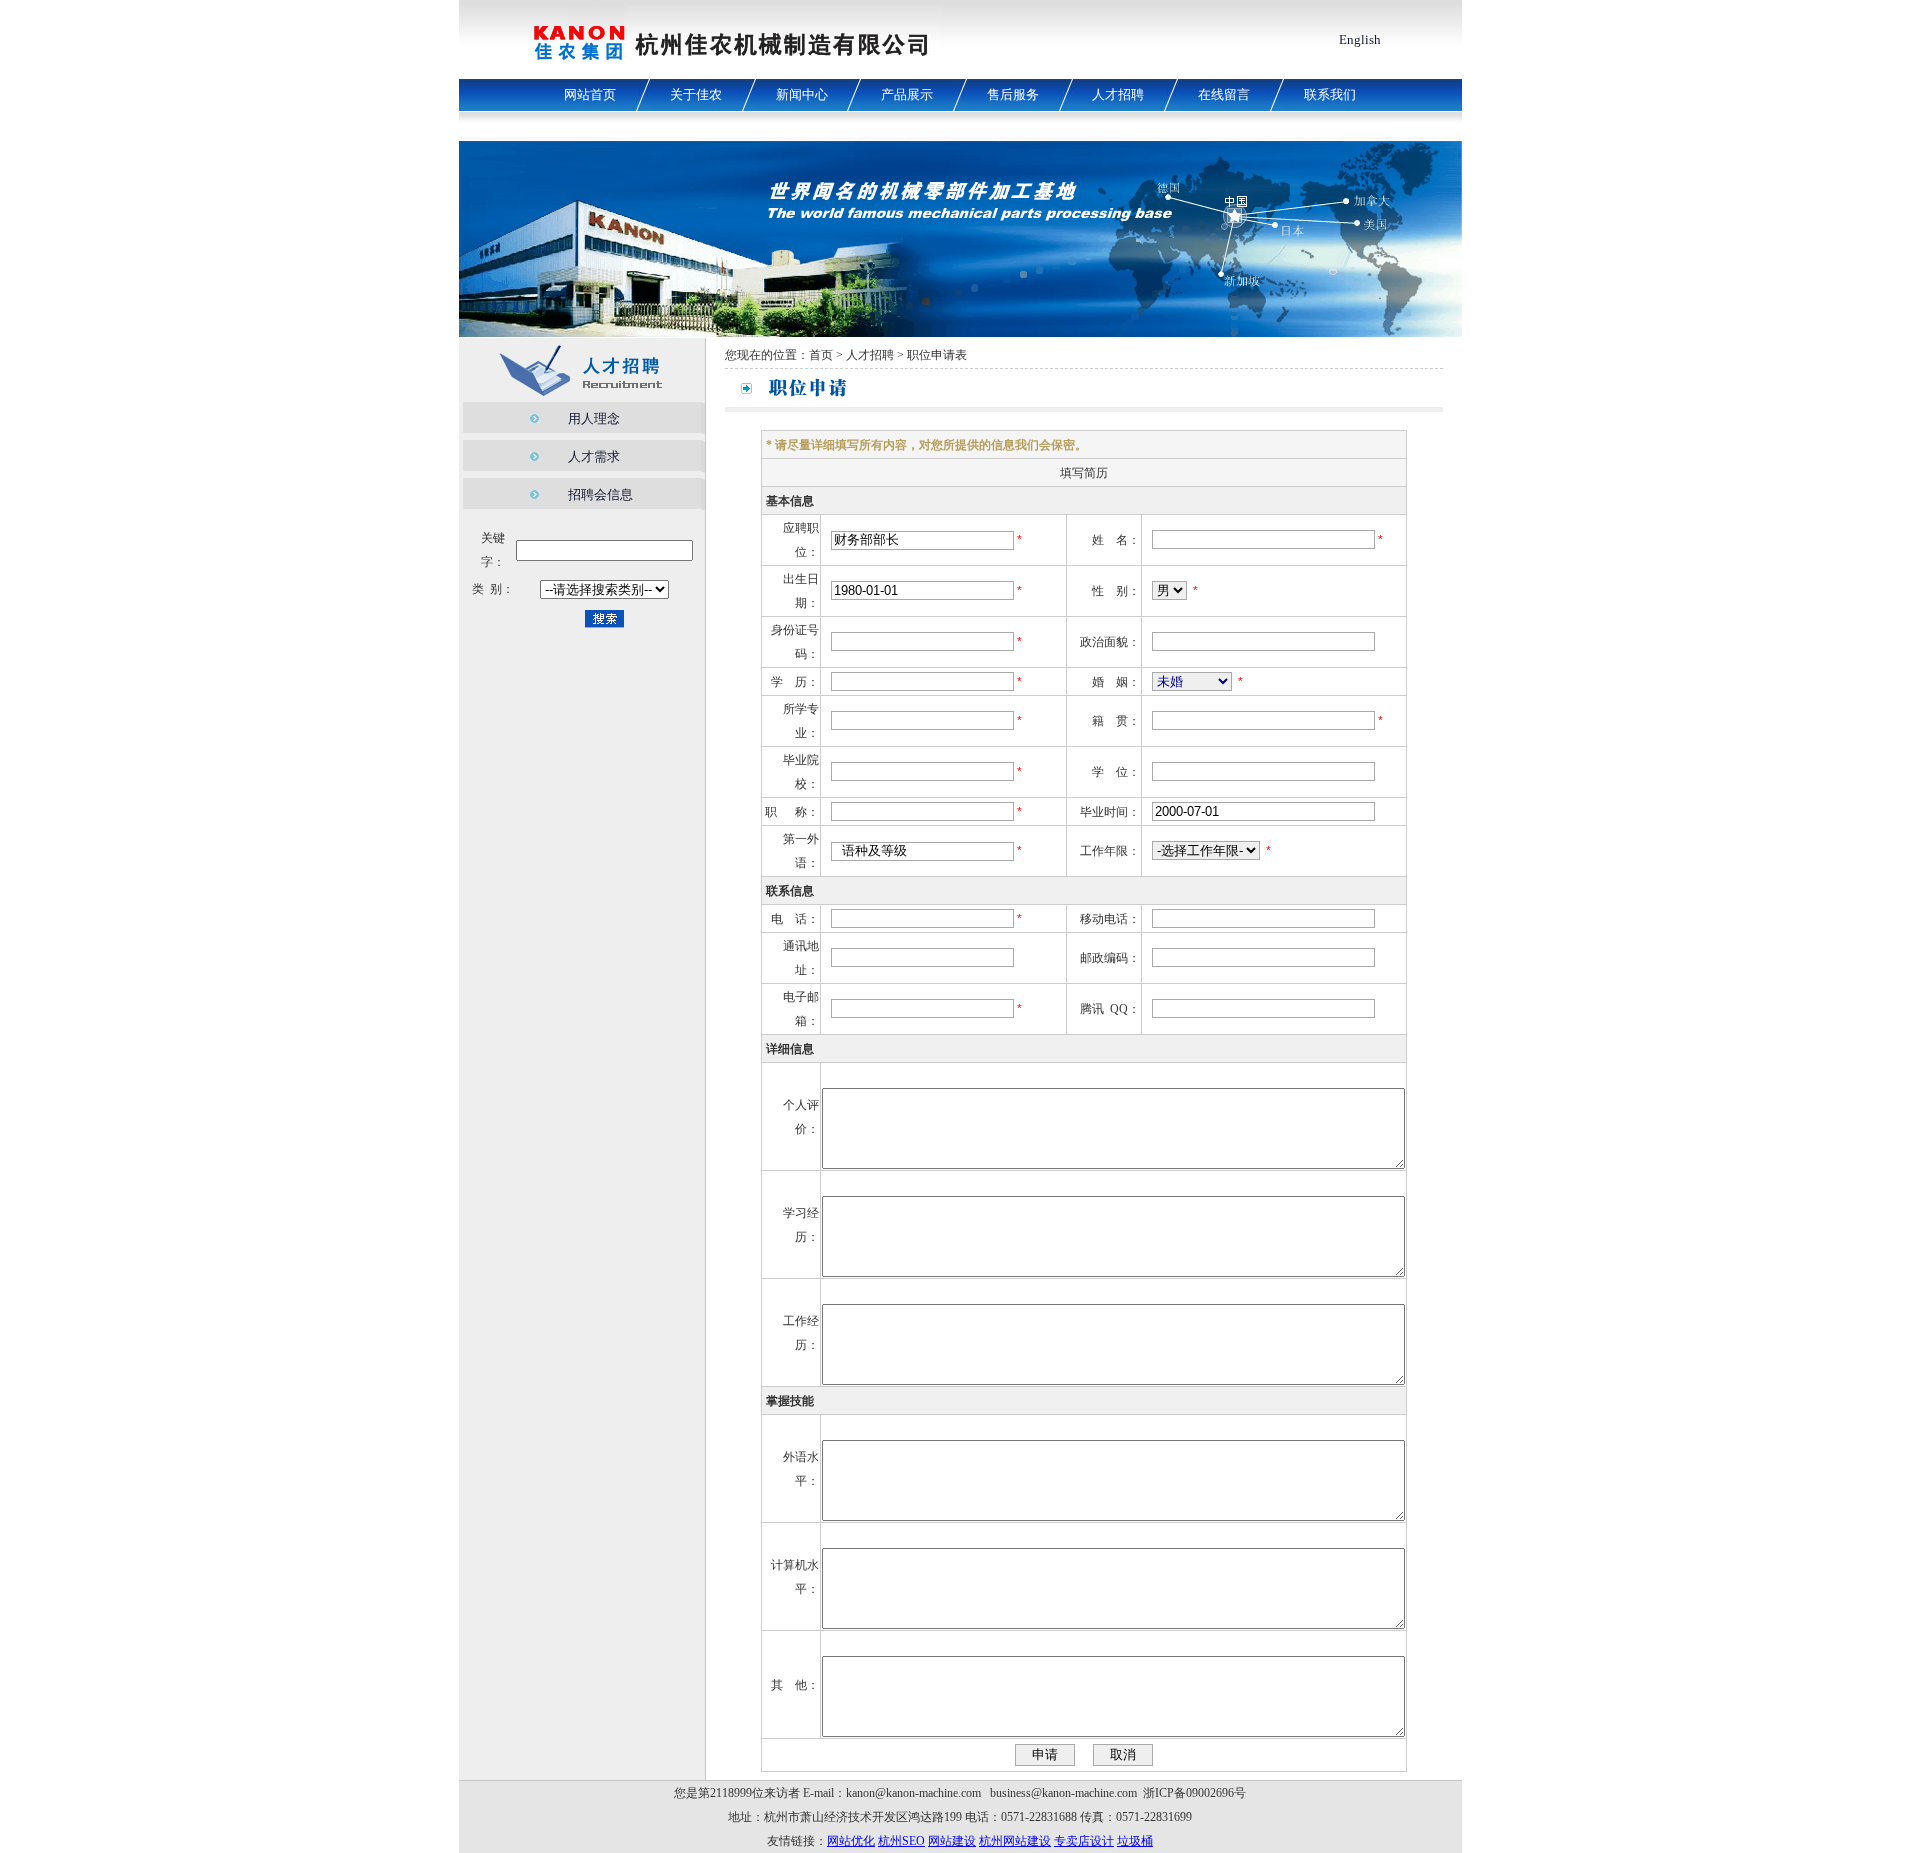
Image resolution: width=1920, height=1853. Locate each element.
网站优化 (851, 1841)
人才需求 (594, 456)
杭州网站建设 (1015, 1841)
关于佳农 (696, 94)
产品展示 (907, 94)
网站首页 (590, 94)
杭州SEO (901, 1841)
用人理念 (594, 418)
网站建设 (952, 1841)
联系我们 (1330, 94)
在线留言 (1224, 94)
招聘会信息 (600, 494)
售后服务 (1013, 94)
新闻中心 (802, 94)
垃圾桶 (1135, 1841)
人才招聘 (1118, 94)
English (1360, 39)
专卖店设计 (1084, 1841)
